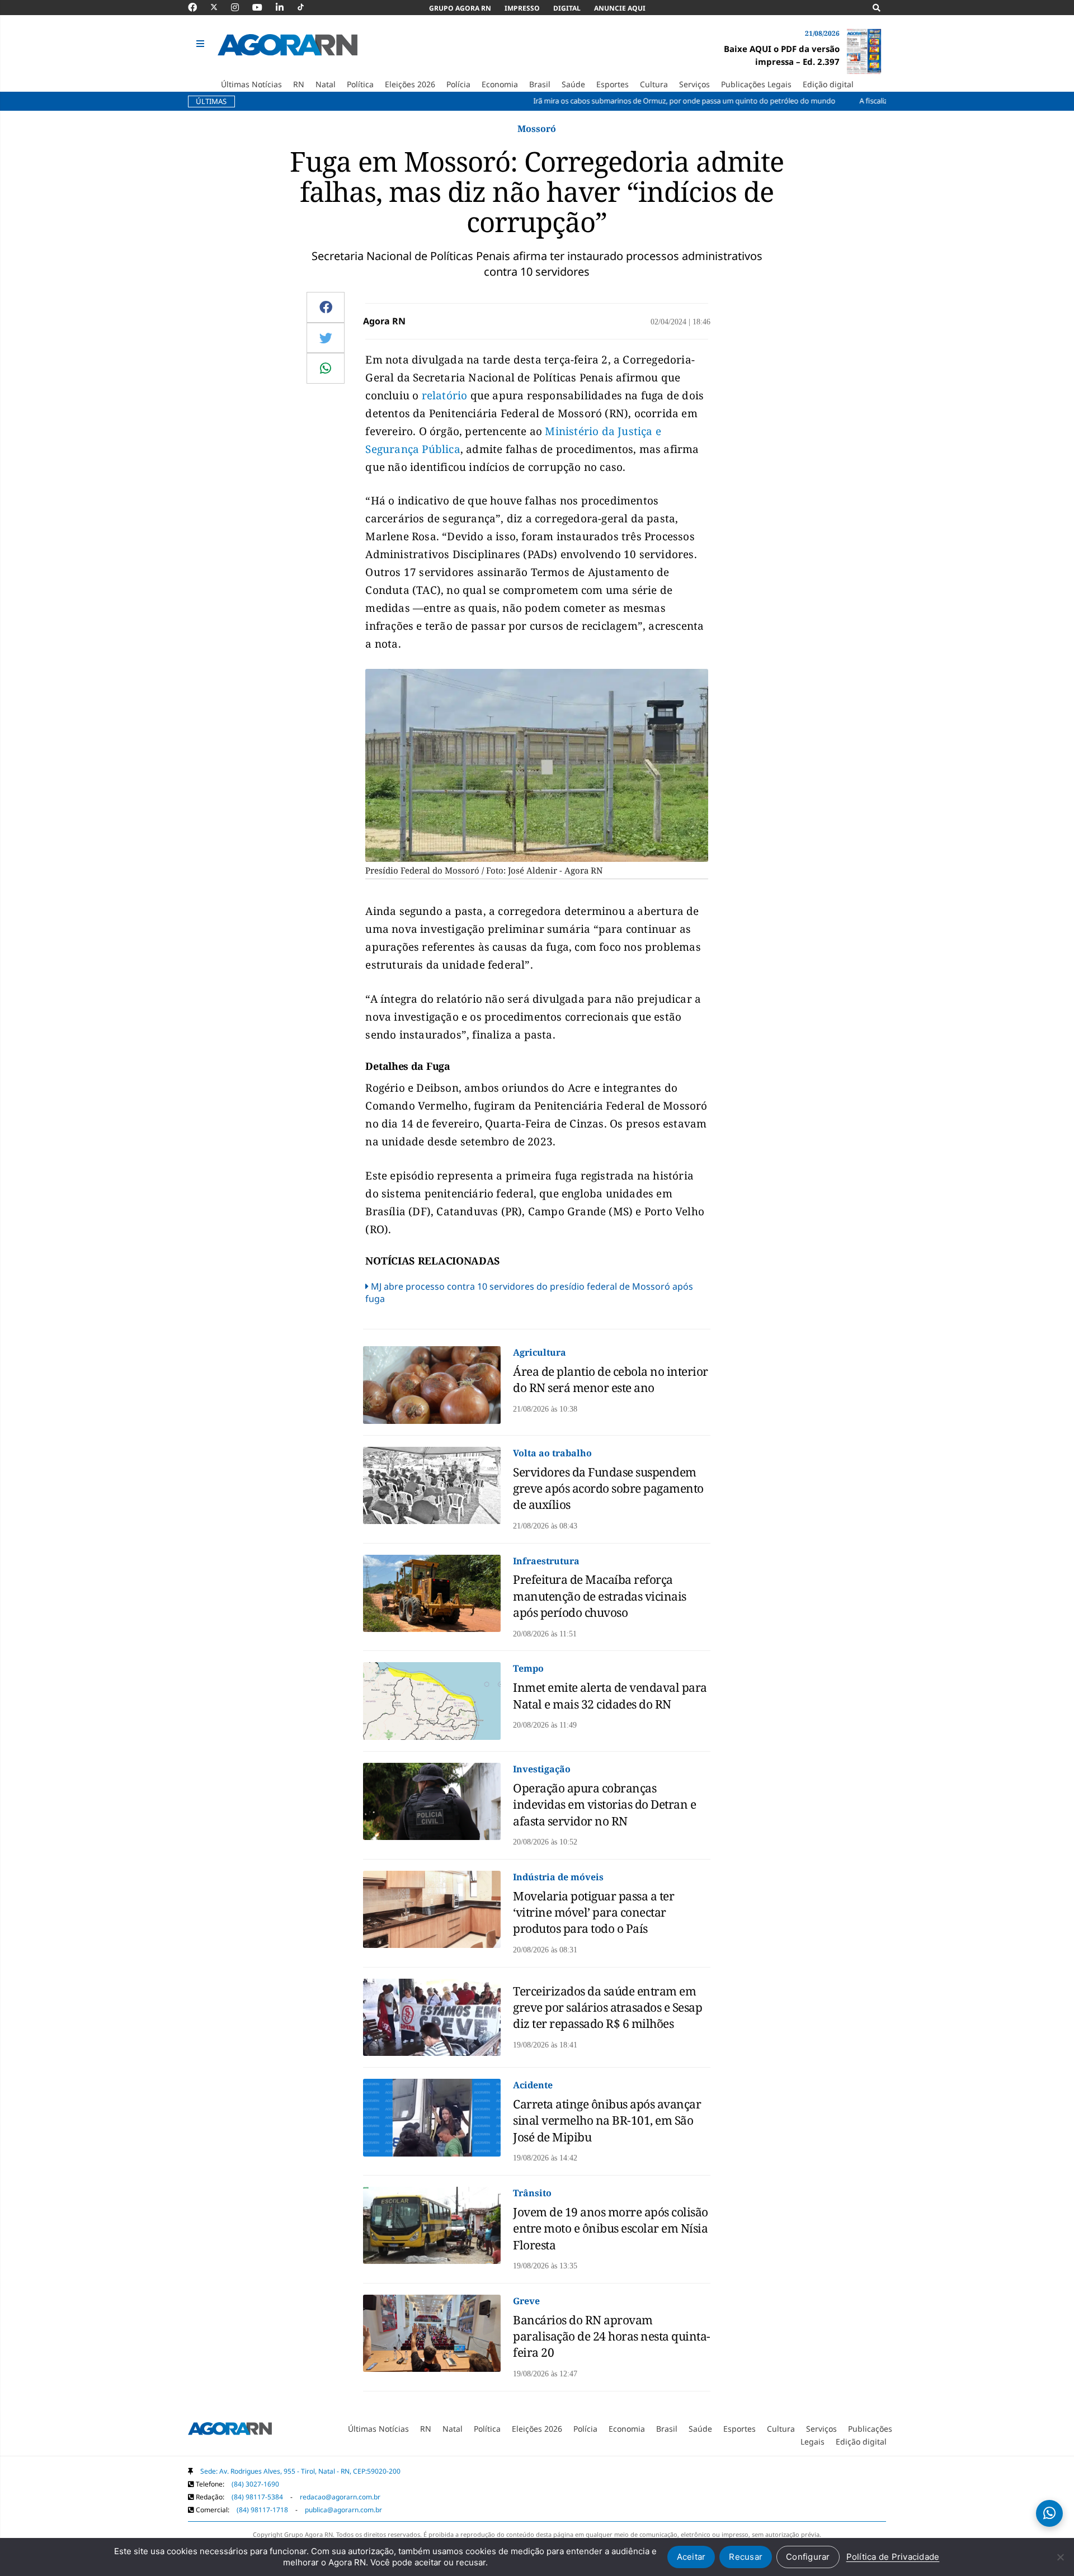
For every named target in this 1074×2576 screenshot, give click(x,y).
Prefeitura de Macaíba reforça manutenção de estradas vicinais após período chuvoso (600, 1596)
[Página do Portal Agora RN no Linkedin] (285, 7)
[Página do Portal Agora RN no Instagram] (241, 7)
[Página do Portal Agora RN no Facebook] (198, 7)
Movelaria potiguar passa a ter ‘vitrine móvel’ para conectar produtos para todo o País (593, 1912)
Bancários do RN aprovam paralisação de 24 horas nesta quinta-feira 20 (612, 2336)
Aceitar (691, 2557)
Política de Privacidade (893, 2557)
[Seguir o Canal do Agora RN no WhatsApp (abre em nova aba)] (1049, 2513)
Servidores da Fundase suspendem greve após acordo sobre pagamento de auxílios (608, 1488)
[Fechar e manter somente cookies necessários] (1060, 2557)
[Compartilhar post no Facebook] (326, 307)
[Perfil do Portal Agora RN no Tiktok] (306, 7)
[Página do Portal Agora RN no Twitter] (221, 7)
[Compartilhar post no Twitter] (326, 338)
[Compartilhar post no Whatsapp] (326, 368)
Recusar (746, 2557)
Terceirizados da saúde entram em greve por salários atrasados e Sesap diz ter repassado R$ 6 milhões (607, 2008)
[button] (202, 44)
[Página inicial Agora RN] (230, 2431)
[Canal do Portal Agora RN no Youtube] (263, 7)
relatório (445, 395)
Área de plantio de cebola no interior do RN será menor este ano (611, 1379)
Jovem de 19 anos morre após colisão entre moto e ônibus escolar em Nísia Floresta (611, 2228)
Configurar (808, 2557)
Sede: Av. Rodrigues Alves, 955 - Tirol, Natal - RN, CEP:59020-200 (300, 2471)
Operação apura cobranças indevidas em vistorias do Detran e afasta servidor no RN (604, 1804)
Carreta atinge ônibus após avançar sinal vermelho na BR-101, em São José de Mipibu (607, 2120)
